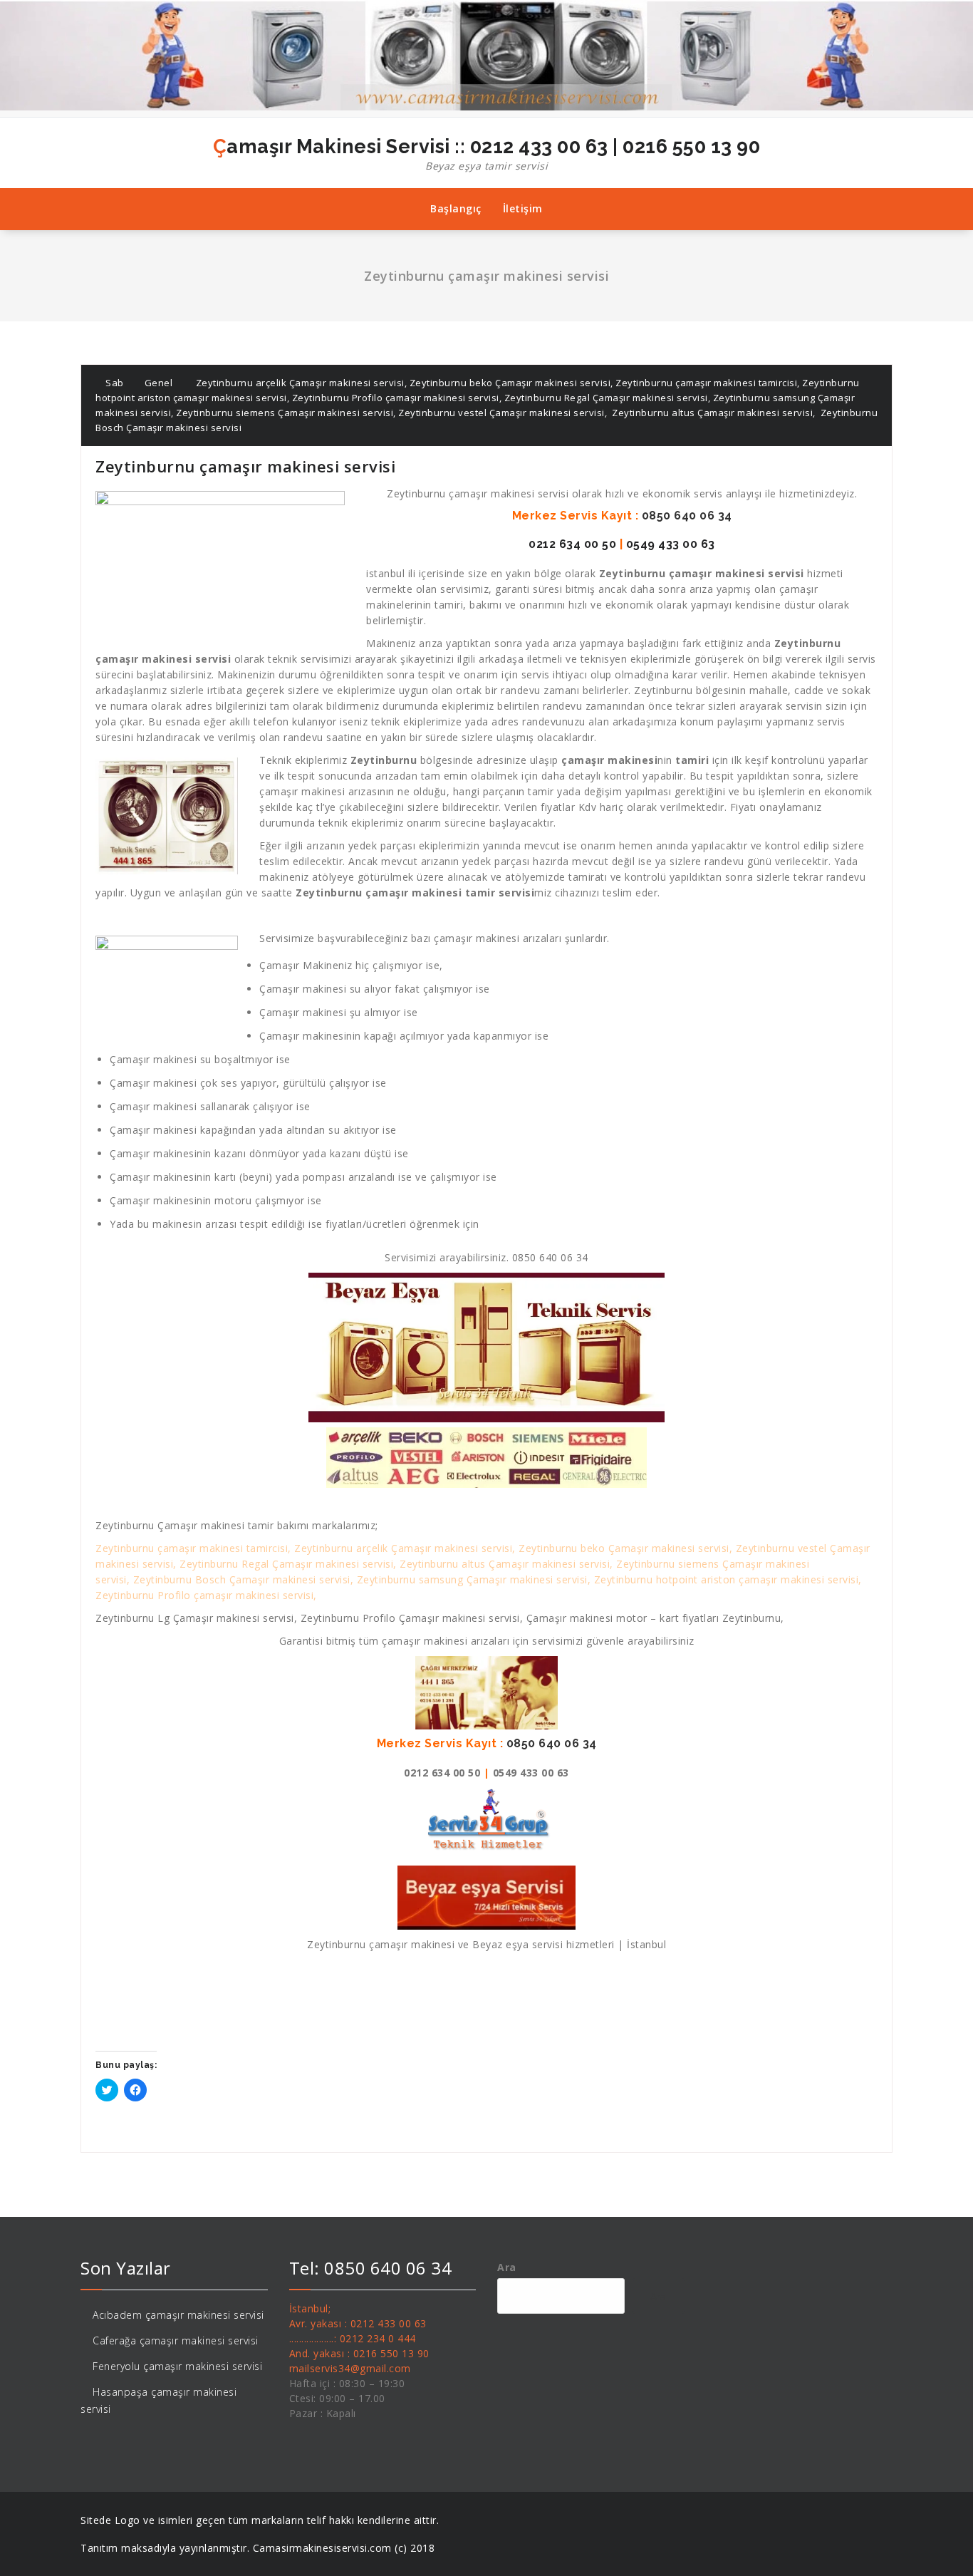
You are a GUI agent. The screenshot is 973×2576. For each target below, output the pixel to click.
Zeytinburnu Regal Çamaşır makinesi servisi (606, 398)
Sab (114, 383)
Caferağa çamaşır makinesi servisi (176, 2340)
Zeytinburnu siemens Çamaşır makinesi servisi (285, 413)
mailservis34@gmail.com (350, 2368)
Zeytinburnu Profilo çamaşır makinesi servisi (396, 398)
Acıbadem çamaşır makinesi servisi (178, 2315)
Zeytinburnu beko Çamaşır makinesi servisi (510, 383)
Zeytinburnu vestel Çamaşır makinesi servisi (501, 413)
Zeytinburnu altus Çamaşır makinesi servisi (712, 413)
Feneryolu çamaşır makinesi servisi (177, 2366)
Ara (507, 2267)
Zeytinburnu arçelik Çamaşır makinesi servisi (300, 383)
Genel (159, 383)
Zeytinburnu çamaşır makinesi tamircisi (706, 383)
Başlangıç (456, 208)
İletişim (523, 208)
